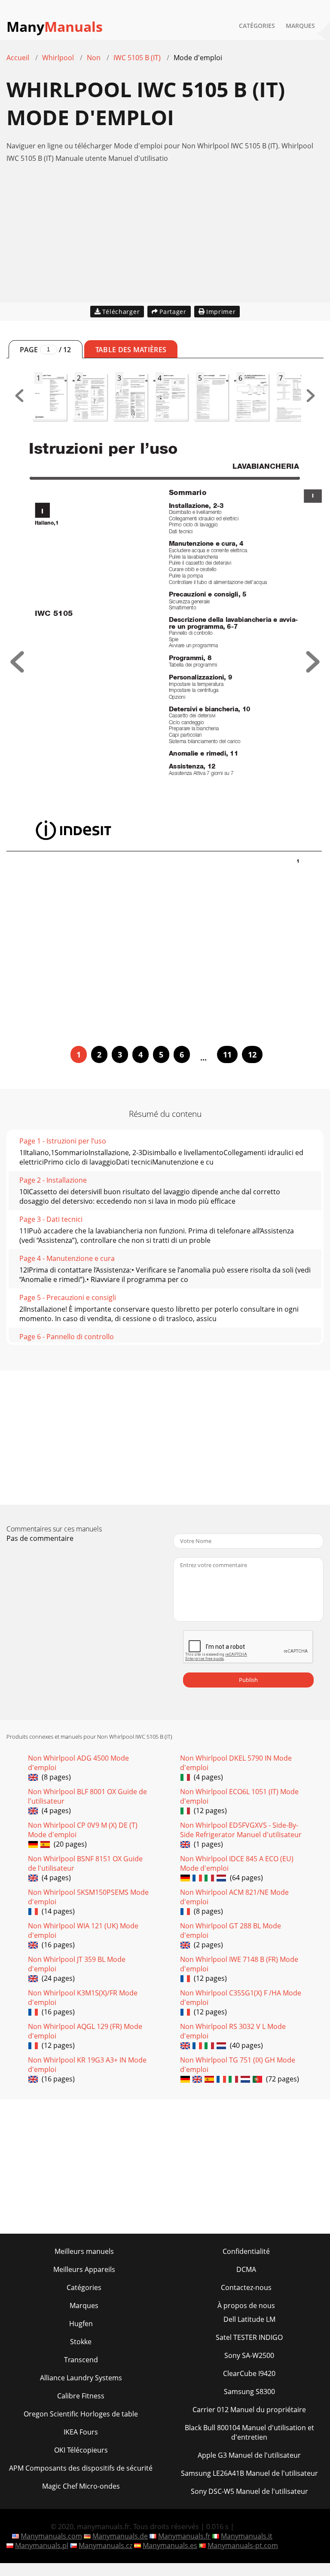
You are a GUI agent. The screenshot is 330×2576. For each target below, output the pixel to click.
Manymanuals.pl (42, 2545)
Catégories (257, 26)
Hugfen (81, 2324)
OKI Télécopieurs (81, 2450)
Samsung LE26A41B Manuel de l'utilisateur (249, 2473)
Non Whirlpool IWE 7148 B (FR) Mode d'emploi (239, 1964)
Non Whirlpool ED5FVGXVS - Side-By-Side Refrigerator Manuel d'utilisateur (241, 1830)
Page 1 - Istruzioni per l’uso (63, 1141)
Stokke (81, 2342)
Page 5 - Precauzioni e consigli (68, 1297)
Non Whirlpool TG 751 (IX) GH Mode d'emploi (238, 2065)
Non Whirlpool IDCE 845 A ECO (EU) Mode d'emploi (237, 1863)
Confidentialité (246, 2251)
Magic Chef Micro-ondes (81, 2486)
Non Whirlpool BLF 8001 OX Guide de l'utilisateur (87, 1796)
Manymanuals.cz (105, 2545)
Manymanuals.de (120, 2536)
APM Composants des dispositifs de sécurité (81, 2468)
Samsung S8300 (249, 2392)
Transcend (81, 2360)
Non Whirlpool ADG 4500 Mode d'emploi (78, 1763)
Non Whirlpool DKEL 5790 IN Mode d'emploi (236, 1763)
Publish (248, 1680)
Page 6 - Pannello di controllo (67, 1337)
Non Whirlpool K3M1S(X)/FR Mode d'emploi (83, 1998)
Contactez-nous (246, 2287)
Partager (173, 312)
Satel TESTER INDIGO (249, 2337)
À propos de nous (246, 2305)
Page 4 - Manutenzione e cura (67, 1258)
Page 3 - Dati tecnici (51, 1219)
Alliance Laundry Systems (81, 2378)
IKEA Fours (81, 2432)
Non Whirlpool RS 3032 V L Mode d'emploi (233, 2031)
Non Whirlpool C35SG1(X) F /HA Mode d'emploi (241, 1998)
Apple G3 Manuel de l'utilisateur (249, 2455)
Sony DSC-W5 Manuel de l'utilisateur (249, 2491)
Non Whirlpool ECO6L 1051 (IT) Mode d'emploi (239, 1796)
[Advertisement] (165, 242)
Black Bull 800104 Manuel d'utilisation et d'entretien (249, 2432)
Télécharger (121, 312)
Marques (300, 26)
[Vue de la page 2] (313, 670)
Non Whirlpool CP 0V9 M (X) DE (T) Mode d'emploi (83, 1830)
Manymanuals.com (51, 2536)
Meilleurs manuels (84, 2251)
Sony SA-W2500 (249, 2355)
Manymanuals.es (170, 2545)
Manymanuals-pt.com (243, 2545)
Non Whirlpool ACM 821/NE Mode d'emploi (234, 1897)
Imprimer (221, 312)
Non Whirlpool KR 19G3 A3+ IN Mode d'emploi (87, 2065)
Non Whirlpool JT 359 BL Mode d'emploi (77, 1964)
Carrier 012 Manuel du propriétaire (249, 2410)
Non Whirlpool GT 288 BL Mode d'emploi (231, 1930)
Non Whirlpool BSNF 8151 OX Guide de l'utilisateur (85, 1863)
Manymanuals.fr (184, 2536)
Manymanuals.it (247, 2536)
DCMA (246, 2269)
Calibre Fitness (81, 2396)
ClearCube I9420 (249, 2373)
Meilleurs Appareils (84, 2269)
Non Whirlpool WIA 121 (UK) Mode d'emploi (83, 1930)
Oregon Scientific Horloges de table (81, 2414)
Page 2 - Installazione (53, 1180)
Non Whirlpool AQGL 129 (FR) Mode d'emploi (85, 2031)
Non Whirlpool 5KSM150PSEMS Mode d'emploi (88, 1897)
